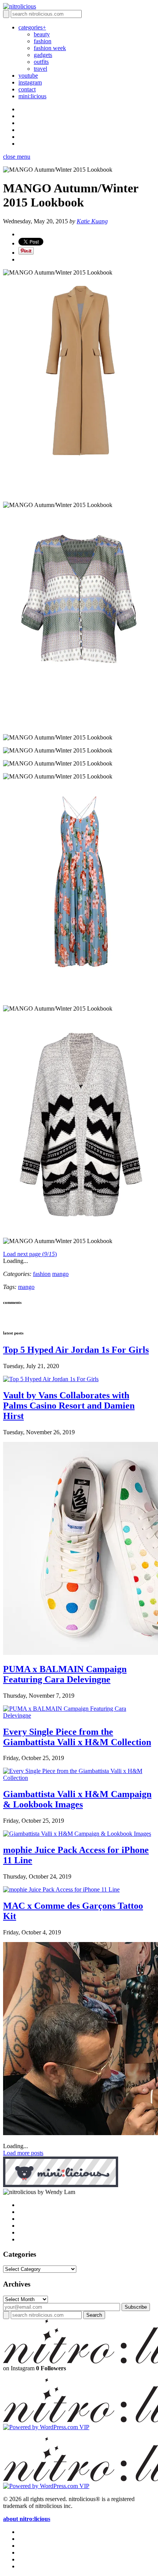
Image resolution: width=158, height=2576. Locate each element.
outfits (41, 62)
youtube (28, 76)
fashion (43, 41)
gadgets (43, 55)
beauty (42, 34)
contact (27, 89)
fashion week (50, 48)
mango (60, 1274)
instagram (30, 82)
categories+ (32, 27)
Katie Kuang (92, 221)
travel (40, 69)
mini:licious (32, 96)
